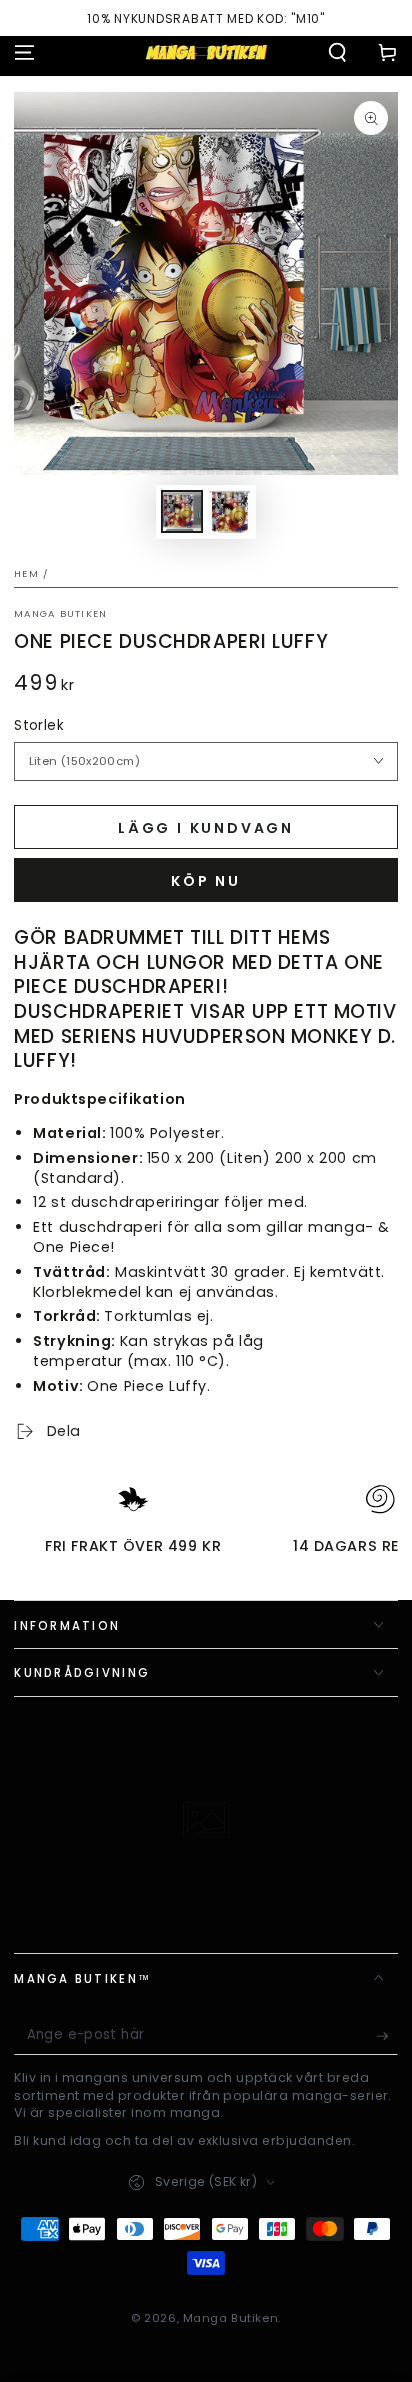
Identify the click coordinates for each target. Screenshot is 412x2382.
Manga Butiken (60, 613)
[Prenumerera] (387, 2036)
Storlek (39, 725)
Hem (26, 573)
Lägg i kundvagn (206, 828)
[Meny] (24, 52)
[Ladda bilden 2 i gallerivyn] (230, 511)
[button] (337, 52)
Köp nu (206, 881)
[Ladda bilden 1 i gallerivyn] (182, 511)
